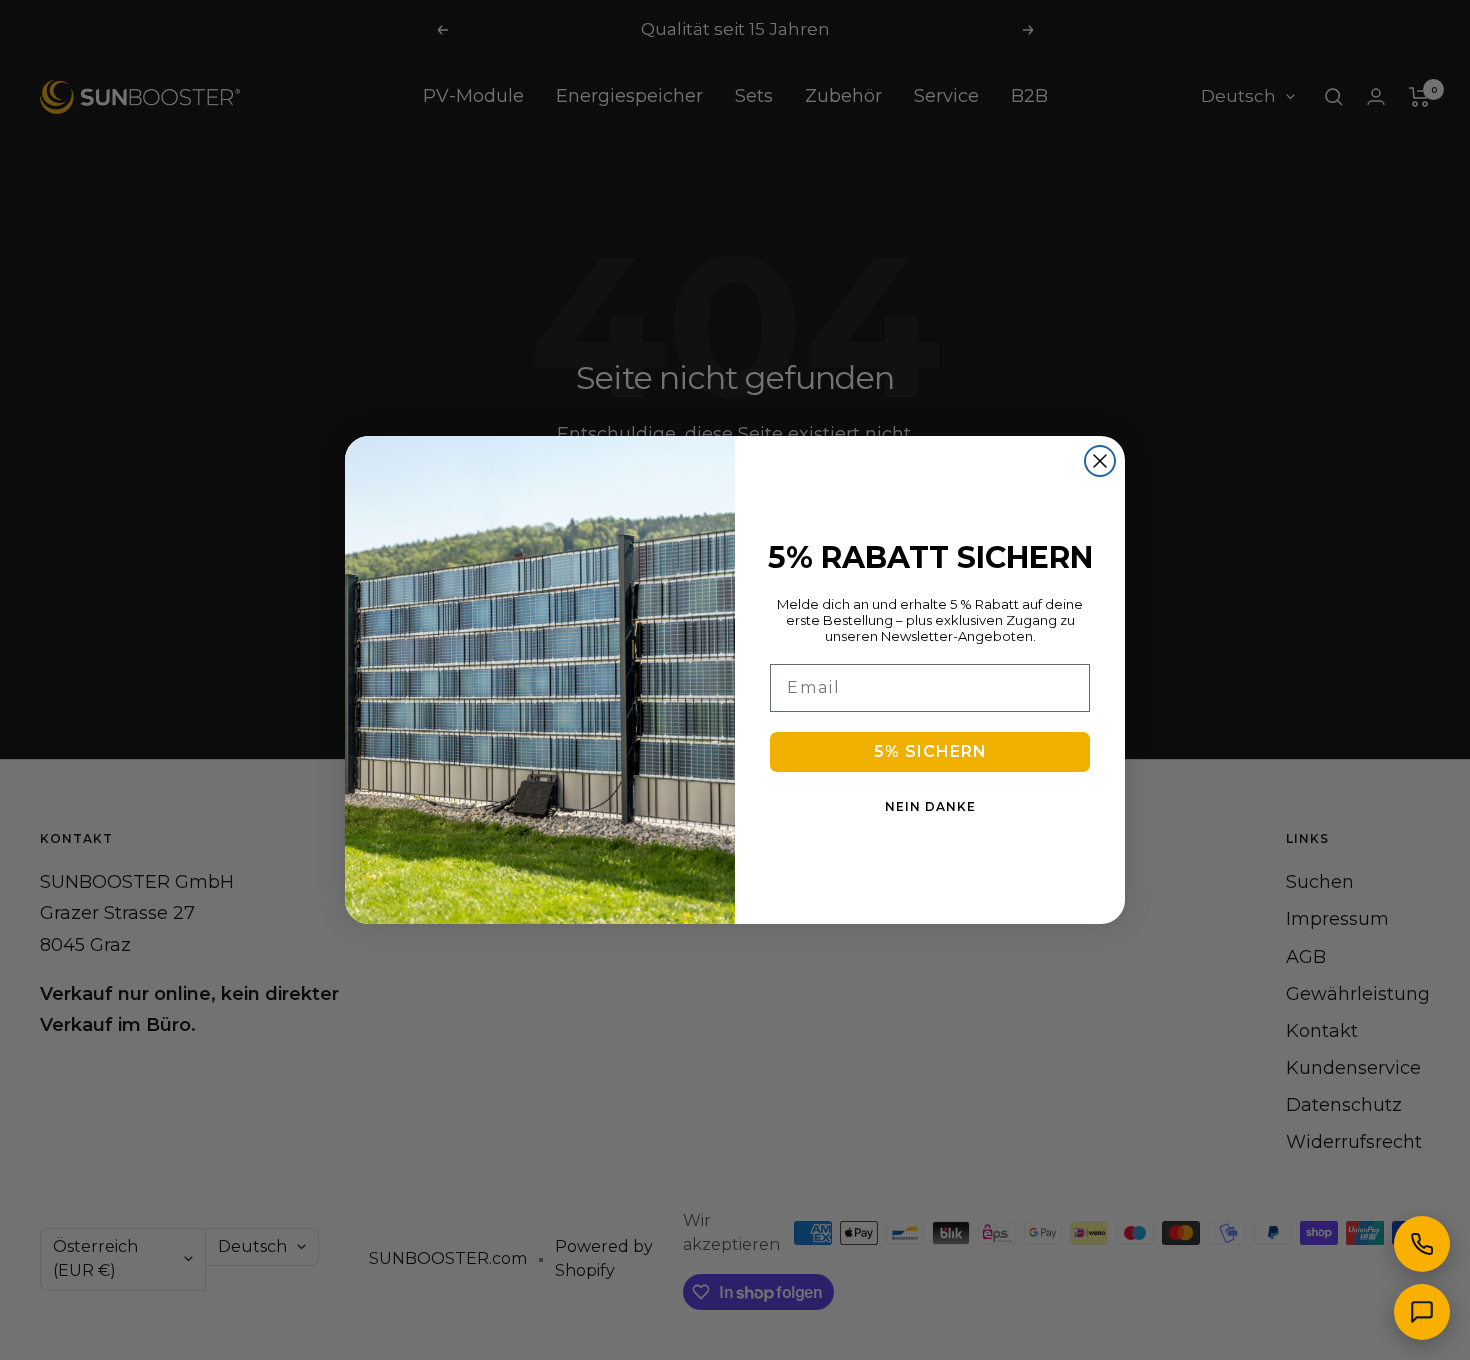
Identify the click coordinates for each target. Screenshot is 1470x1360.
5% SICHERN (930, 751)
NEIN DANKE (930, 806)
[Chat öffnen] (1422, 1312)
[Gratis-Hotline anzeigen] (1422, 1244)
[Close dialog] (1100, 461)
